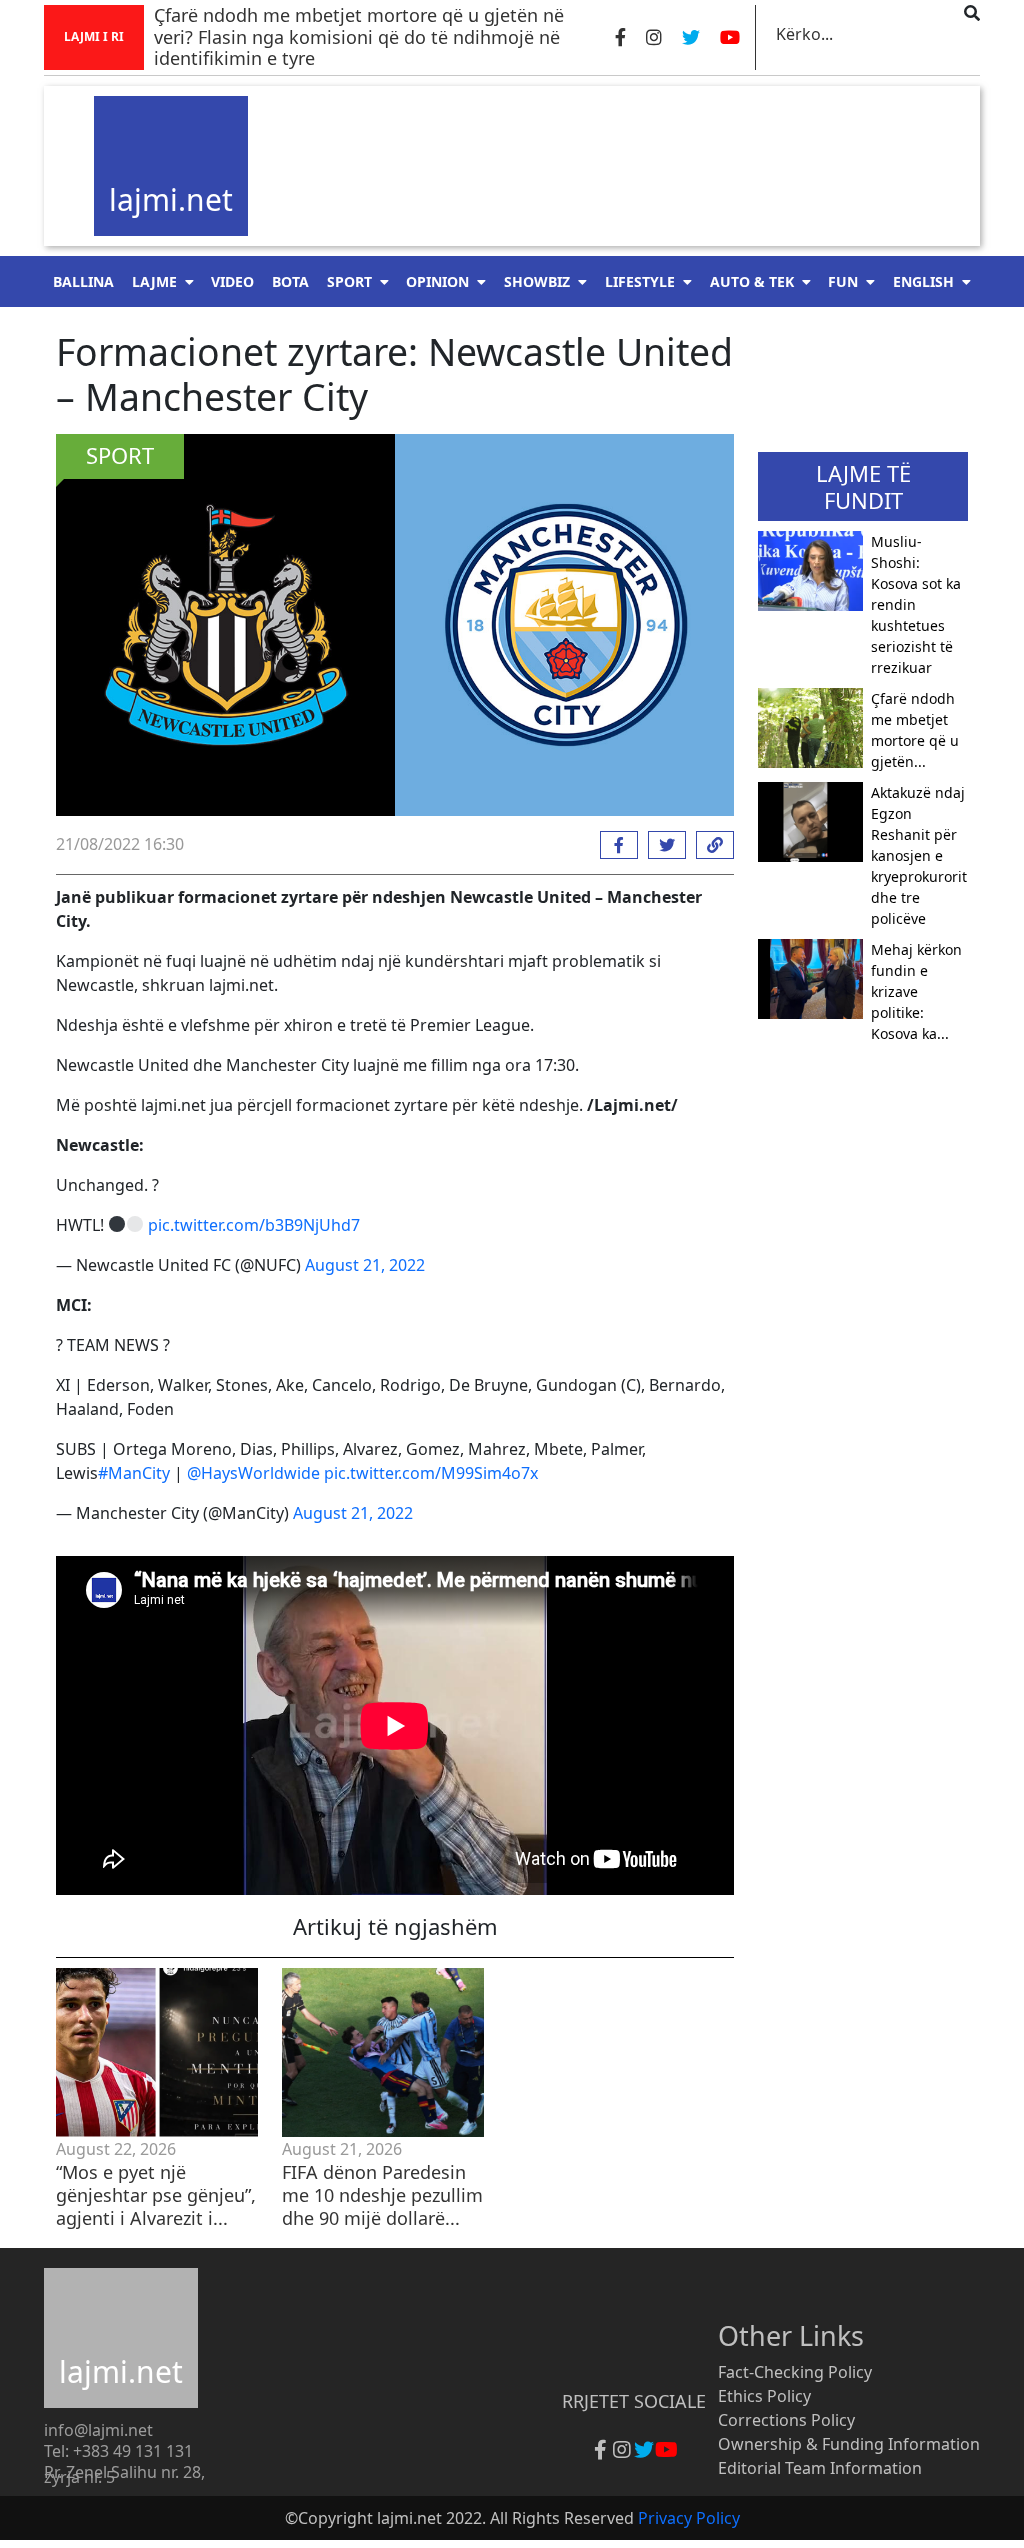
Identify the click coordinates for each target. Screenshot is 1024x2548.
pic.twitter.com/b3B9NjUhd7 (254, 1225)
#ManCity (134, 1473)
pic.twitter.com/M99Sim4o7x (431, 1473)
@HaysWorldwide (253, 1473)
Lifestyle (640, 281)
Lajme (154, 281)
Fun (843, 281)
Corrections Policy (786, 2420)
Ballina (83, 281)
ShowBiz (537, 281)
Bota (290, 281)
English (923, 281)
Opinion (437, 281)
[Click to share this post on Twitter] (662, 845)
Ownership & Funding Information (849, 2444)
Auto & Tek (752, 281)
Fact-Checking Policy (795, 2372)
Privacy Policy (689, 2518)
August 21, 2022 (365, 1265)
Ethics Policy (764, 2396)
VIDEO (232, 281)
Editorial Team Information (820, 2468)
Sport (349, 281)
